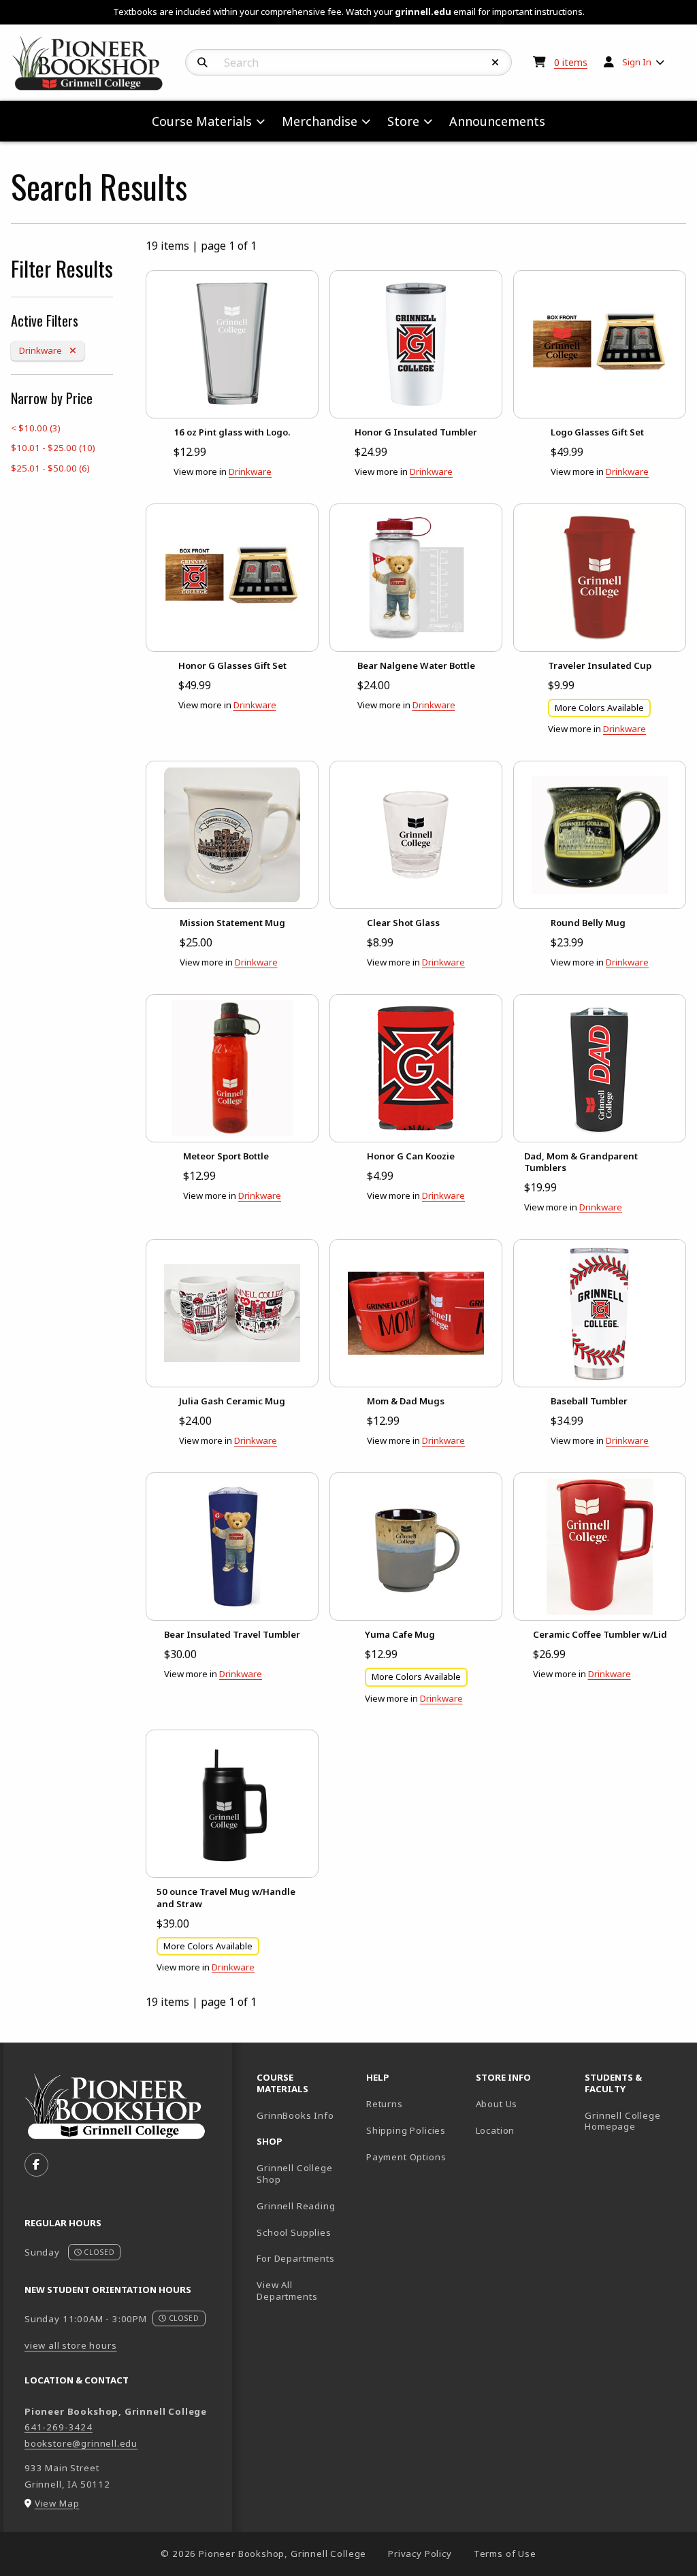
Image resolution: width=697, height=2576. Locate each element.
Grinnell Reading (296, 2206)
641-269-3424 (59, 2427)
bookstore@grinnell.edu (81, 2443)
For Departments (295, 2258)
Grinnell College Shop (294, 2174)
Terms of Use (505, 2554)
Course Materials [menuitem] (202, 121)
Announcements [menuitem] (497, 121)
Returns (385, 2104)
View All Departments (287, 2291)
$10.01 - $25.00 (53, 448)
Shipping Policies (406, 2130)
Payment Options (406, 2157)
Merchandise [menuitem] (320, 121)
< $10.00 (36, 428)
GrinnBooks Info (306, 2115)
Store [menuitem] (403, 121)
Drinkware (51, 350)
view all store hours (71, 2345)
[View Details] (232, 344)
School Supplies (294, 2232)
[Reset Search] (496, 63)
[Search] (202, 63)
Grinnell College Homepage (634, 2121)
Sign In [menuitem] (637, 62)
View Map (57, 2503)
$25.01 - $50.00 (50, 468)
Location (496, 2130)
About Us (497, 2104)
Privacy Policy (420, 2554)
